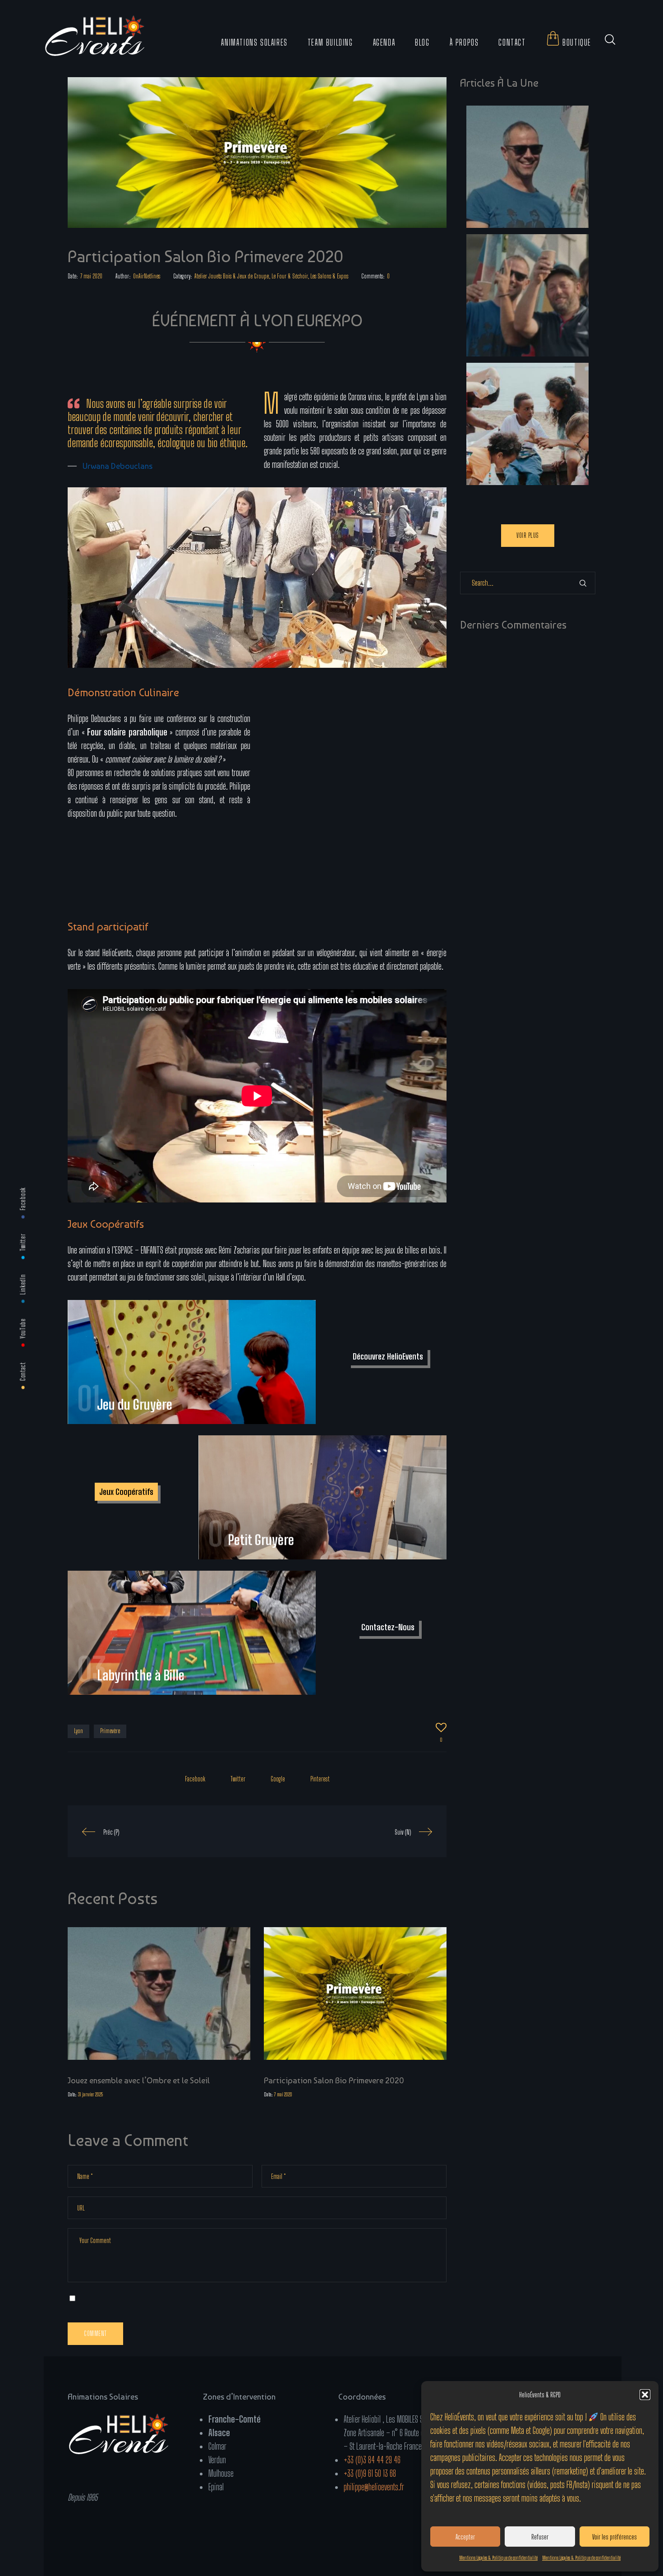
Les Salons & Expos (329, 276)
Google (278, 1779)
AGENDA (384, 42)
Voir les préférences (615, 2537)
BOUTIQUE (576, 42)
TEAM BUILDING (330, 42)
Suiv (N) (403, 1832)
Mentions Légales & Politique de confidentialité (498, 2558)
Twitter (23, 1242)
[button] (645, 2395)
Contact (23, 1371)
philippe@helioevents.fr (374, 2487)
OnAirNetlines (147, 276)
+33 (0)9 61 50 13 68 (370, 2473)
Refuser (540, 2537)
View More (192, 1362)
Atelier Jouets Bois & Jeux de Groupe (232, 276)
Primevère (110, 1731)
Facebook (23, 1199)
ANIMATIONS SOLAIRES (254, 42)
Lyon (78, 1731)
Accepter (465, 2537)
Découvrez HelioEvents (388, 1356)
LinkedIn (23, 1285)
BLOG (422, 42)
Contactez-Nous (388, 1627)
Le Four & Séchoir (290, 276)
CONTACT (512, 42)
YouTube (23, 1328)
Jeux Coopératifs (126, 1492)
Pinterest (320, 1779)
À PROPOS (464, 42)
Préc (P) (111, 1832)
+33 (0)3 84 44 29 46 (372, 2460)
